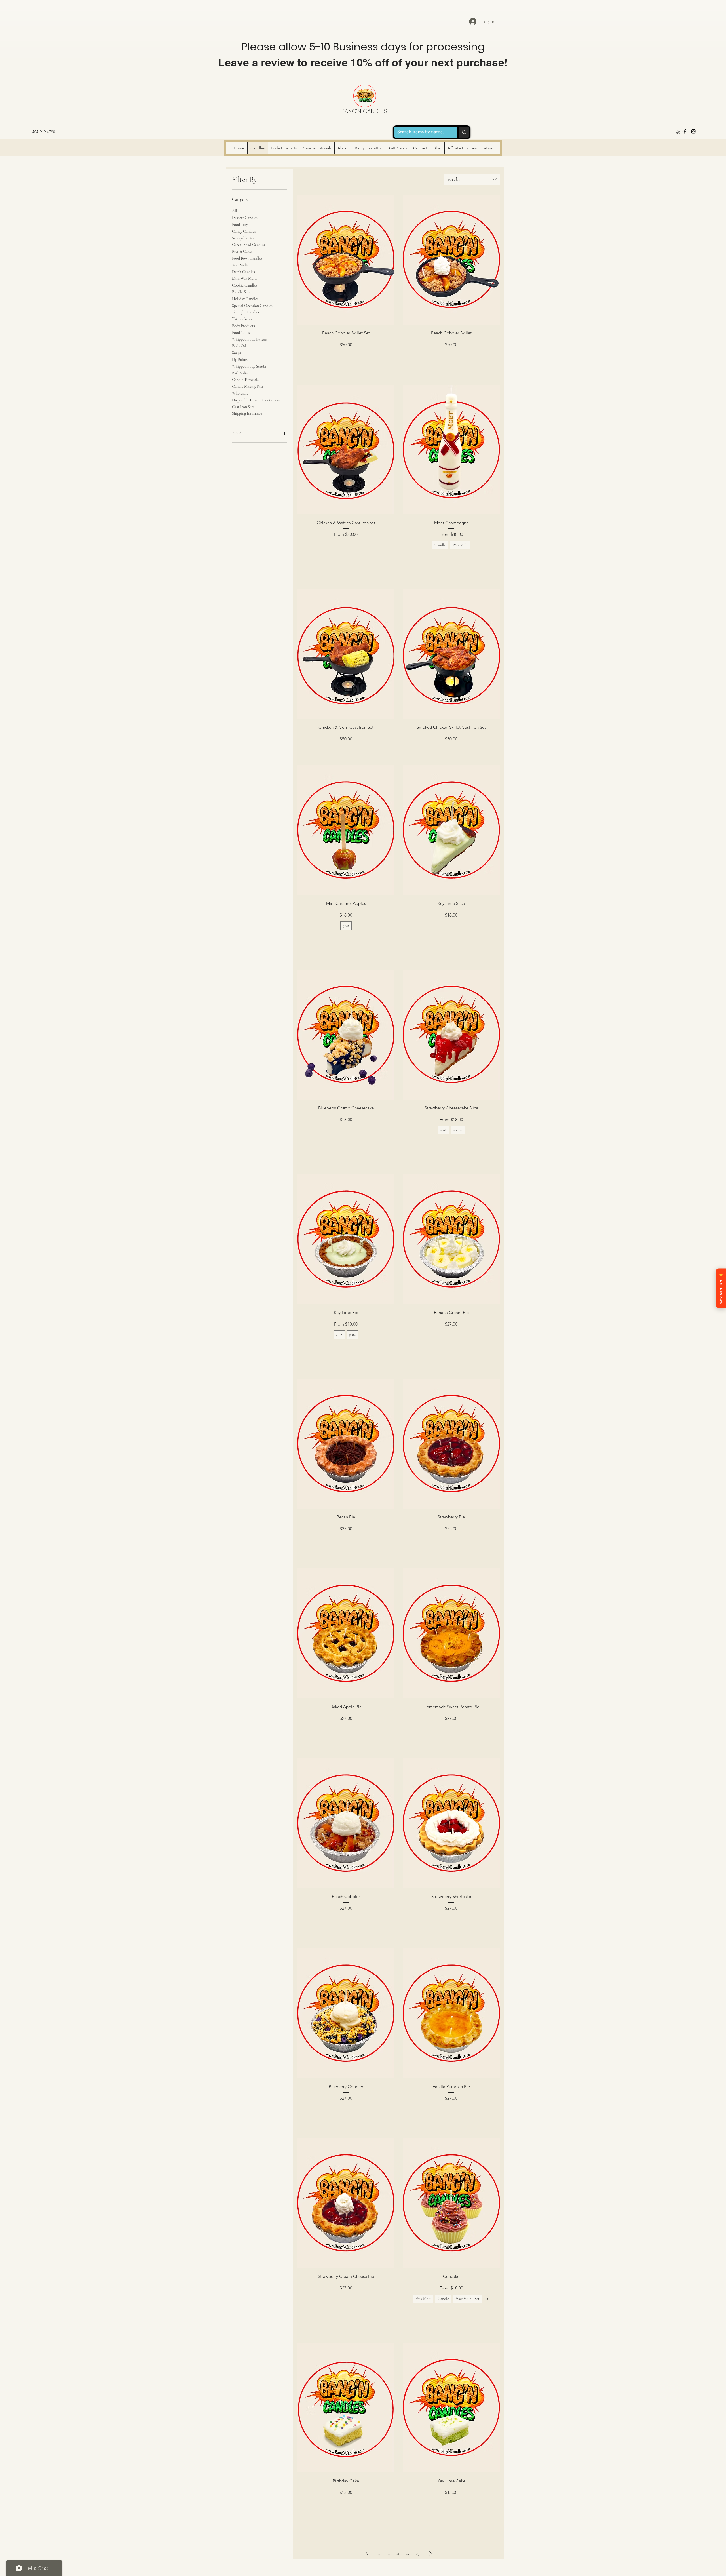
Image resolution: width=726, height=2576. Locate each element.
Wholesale (240, 393)
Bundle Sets (241, 292)
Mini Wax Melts (245, 278)
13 (418, 2553)
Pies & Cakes (242, 251)
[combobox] (472, 179)
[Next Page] (430, 2553)
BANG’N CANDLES (364, 111)
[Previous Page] (367, 2553)
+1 (487, 2299)
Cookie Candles (245, 285)
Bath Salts (240, 373)
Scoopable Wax (244, 238)
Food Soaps (241, 333)
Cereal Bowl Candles (248, 245)
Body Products (243, 326)
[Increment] (390, 357)
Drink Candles (243, 272)
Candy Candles (244, 231)
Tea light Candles (246, 312)
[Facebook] (685, 131)
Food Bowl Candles (247, 258)
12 (408, 2553)
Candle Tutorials (245, 380)
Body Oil (239, 346)
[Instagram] (693, 131)
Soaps (237, 353)
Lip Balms (240, 360)
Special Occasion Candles (252, 306)
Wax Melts (240, 265)
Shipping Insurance (247, 413)
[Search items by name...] (463, 132)
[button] (678, 131)
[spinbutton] (346, 357)
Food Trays (241, 225)
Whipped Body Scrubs (249, 366)
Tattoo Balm (242, 319)
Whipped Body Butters (250, 339)
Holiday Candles (245, 299)
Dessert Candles (245, 218)
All (235, 211)
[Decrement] (302, 357)
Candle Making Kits (248, 386)
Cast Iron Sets (243, 407)
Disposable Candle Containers (256, 400)
